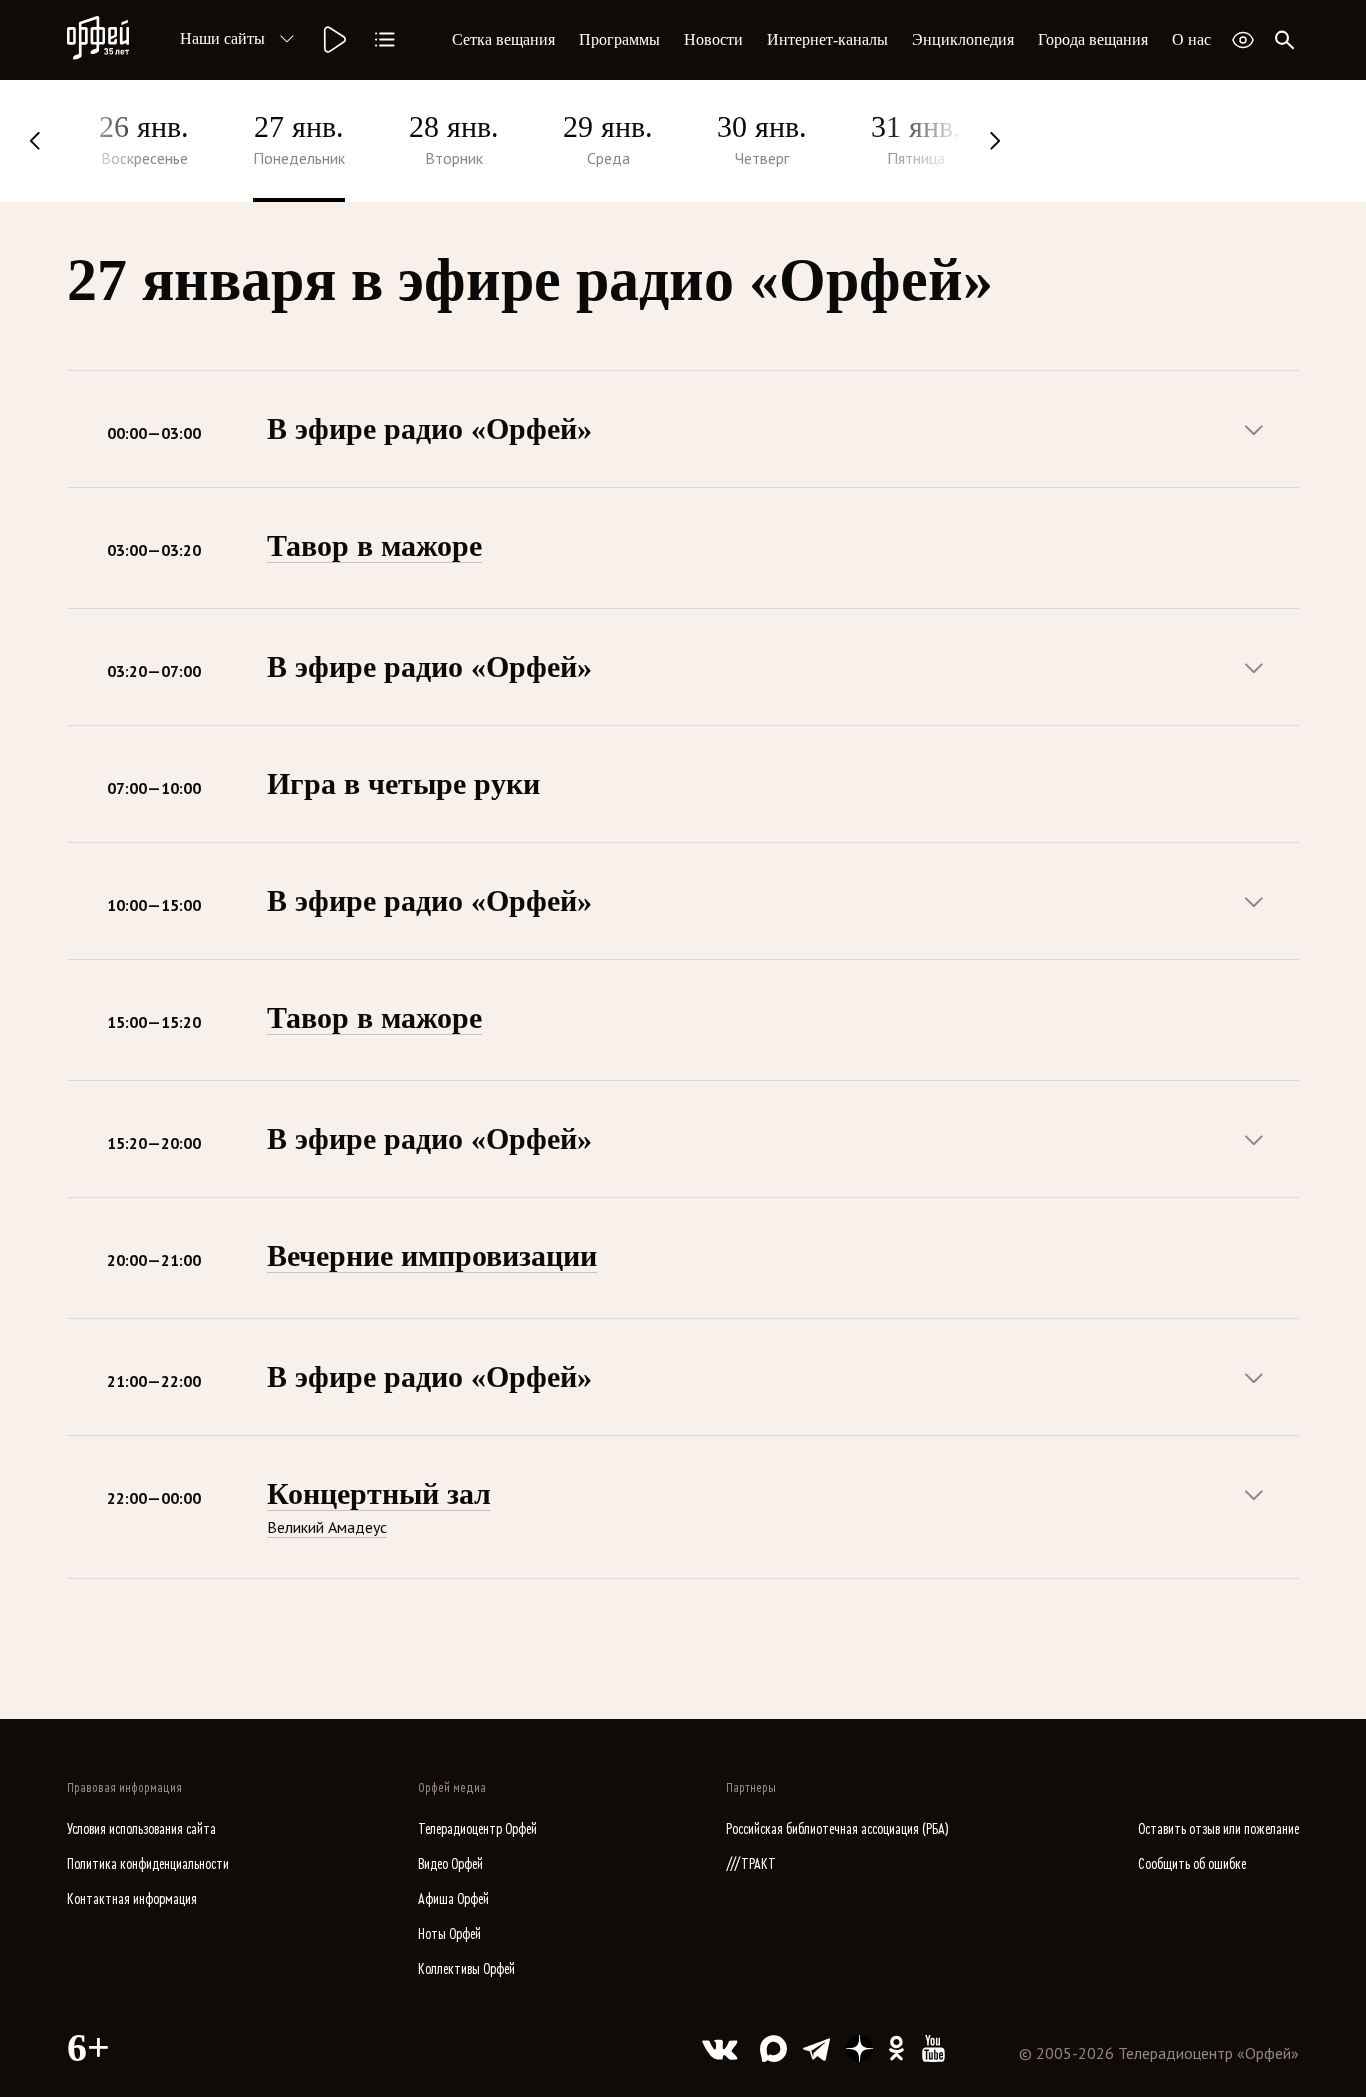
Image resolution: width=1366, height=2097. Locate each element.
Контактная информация (132, 1899)
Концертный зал (379, 1493)
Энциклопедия (963, 39)
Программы (619, 39)
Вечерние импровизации (432, 1255)
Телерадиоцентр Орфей (477, 1829)
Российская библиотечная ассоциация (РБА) (837, 1829)
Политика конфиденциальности (148, 1864)
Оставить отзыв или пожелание (1218, 1829)
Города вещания (1093, 39)
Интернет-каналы (827, 39)
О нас (1191, 39)
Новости (713, 39)
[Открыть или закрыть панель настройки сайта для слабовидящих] (1243, 40)
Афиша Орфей (453, 1899)
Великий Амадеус (327, 1527)
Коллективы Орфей (466, 1969)
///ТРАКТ (751, 1864)
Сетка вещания (503, 39)
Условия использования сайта (141, 1829)
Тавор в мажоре (374, 545)
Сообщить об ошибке (1192, 1864)
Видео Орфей (450, 1864)
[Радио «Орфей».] (333, 40)
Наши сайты (222, 38)
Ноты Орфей (449, 1934)
